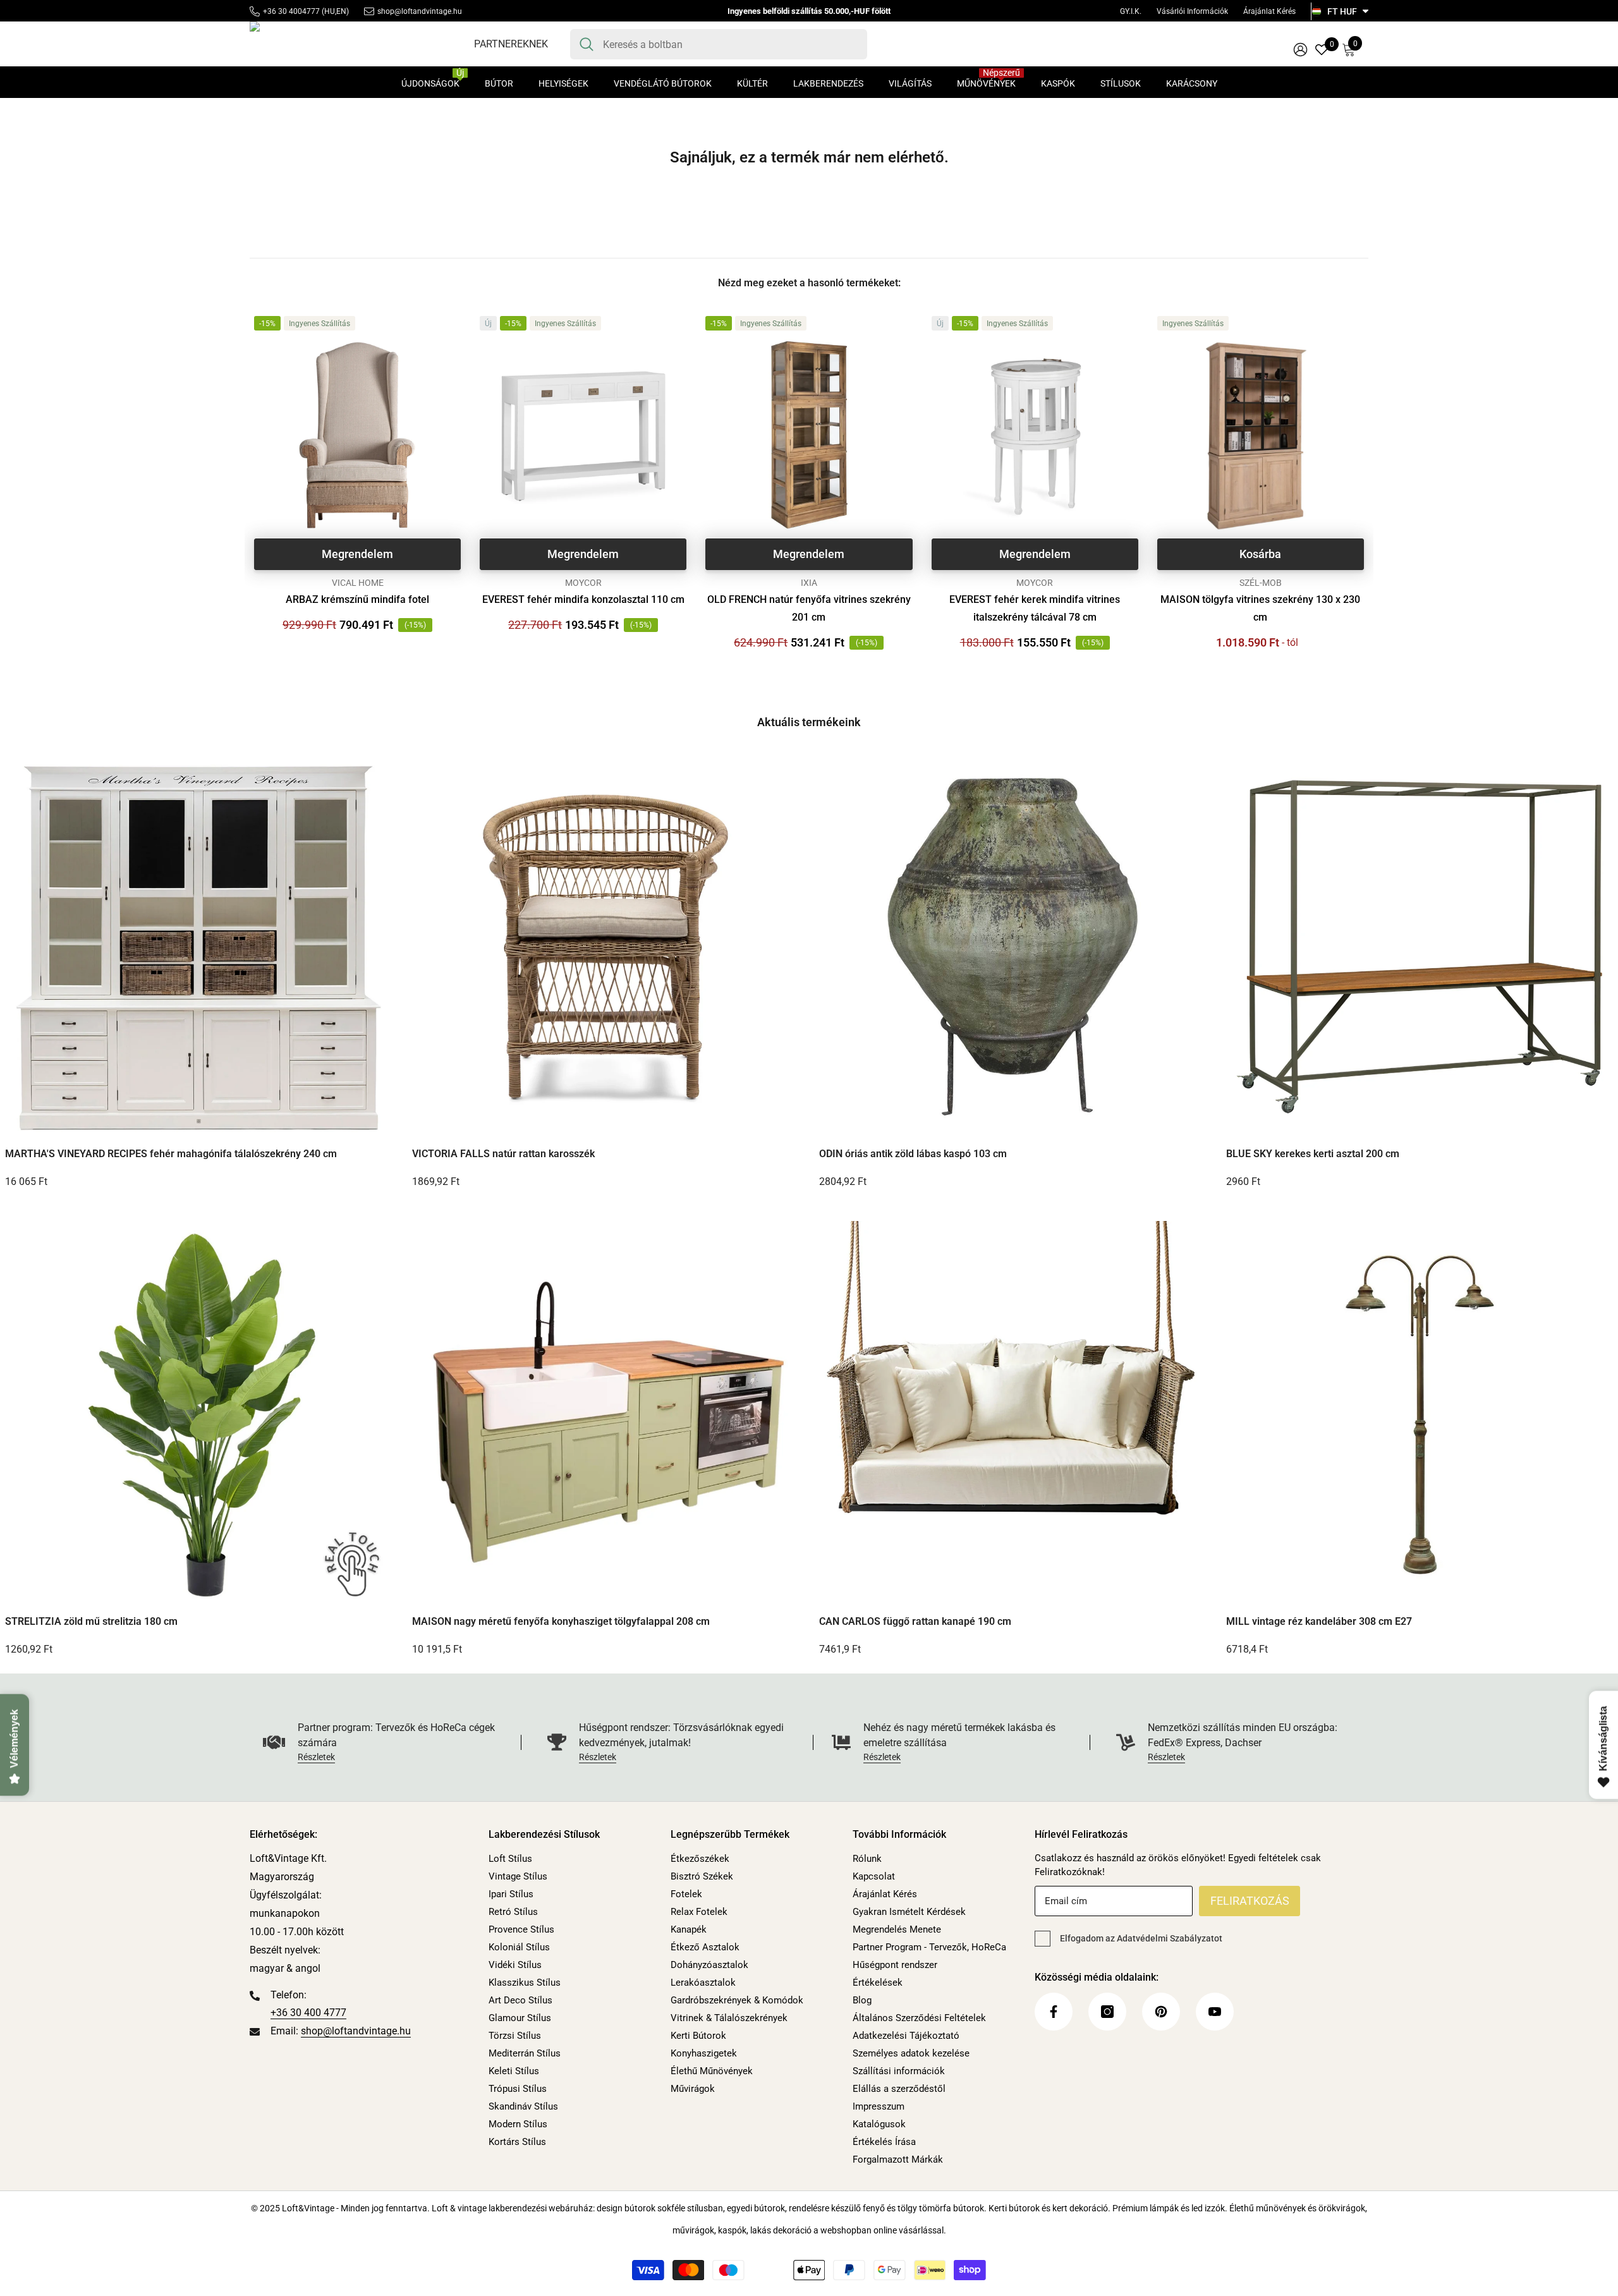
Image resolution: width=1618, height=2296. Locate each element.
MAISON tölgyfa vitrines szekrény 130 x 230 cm (1260, 608)
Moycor (583, 583)
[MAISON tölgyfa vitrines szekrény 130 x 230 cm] (1261, 435)
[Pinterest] (1161, 2012)
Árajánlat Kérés (1269, 11)
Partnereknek (511, 44)
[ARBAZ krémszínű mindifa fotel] (357, 435)
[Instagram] (1107, 2012)
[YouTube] (1215, 2012)
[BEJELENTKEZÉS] (1300, 49)
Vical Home (358, 583)
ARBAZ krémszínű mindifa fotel (357, 599)
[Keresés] (719, 44)
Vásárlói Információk (1192, 11)
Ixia (809, 583)
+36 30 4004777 (291, 11)
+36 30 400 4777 (308, 2013)
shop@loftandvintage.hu (420, 11)
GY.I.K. (1131, 11)
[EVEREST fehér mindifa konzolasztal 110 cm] (583, 435)
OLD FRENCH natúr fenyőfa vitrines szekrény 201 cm (809, 608)
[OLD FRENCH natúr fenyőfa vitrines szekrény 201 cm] (809, 435)
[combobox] (730, 44)
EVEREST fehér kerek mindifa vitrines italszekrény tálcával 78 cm (1035, 608)
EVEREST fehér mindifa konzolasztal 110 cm (583, 599)
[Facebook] (1054, 2012)
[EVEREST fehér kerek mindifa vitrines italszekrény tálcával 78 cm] (1035, 435)
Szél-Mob (1261, 583)
